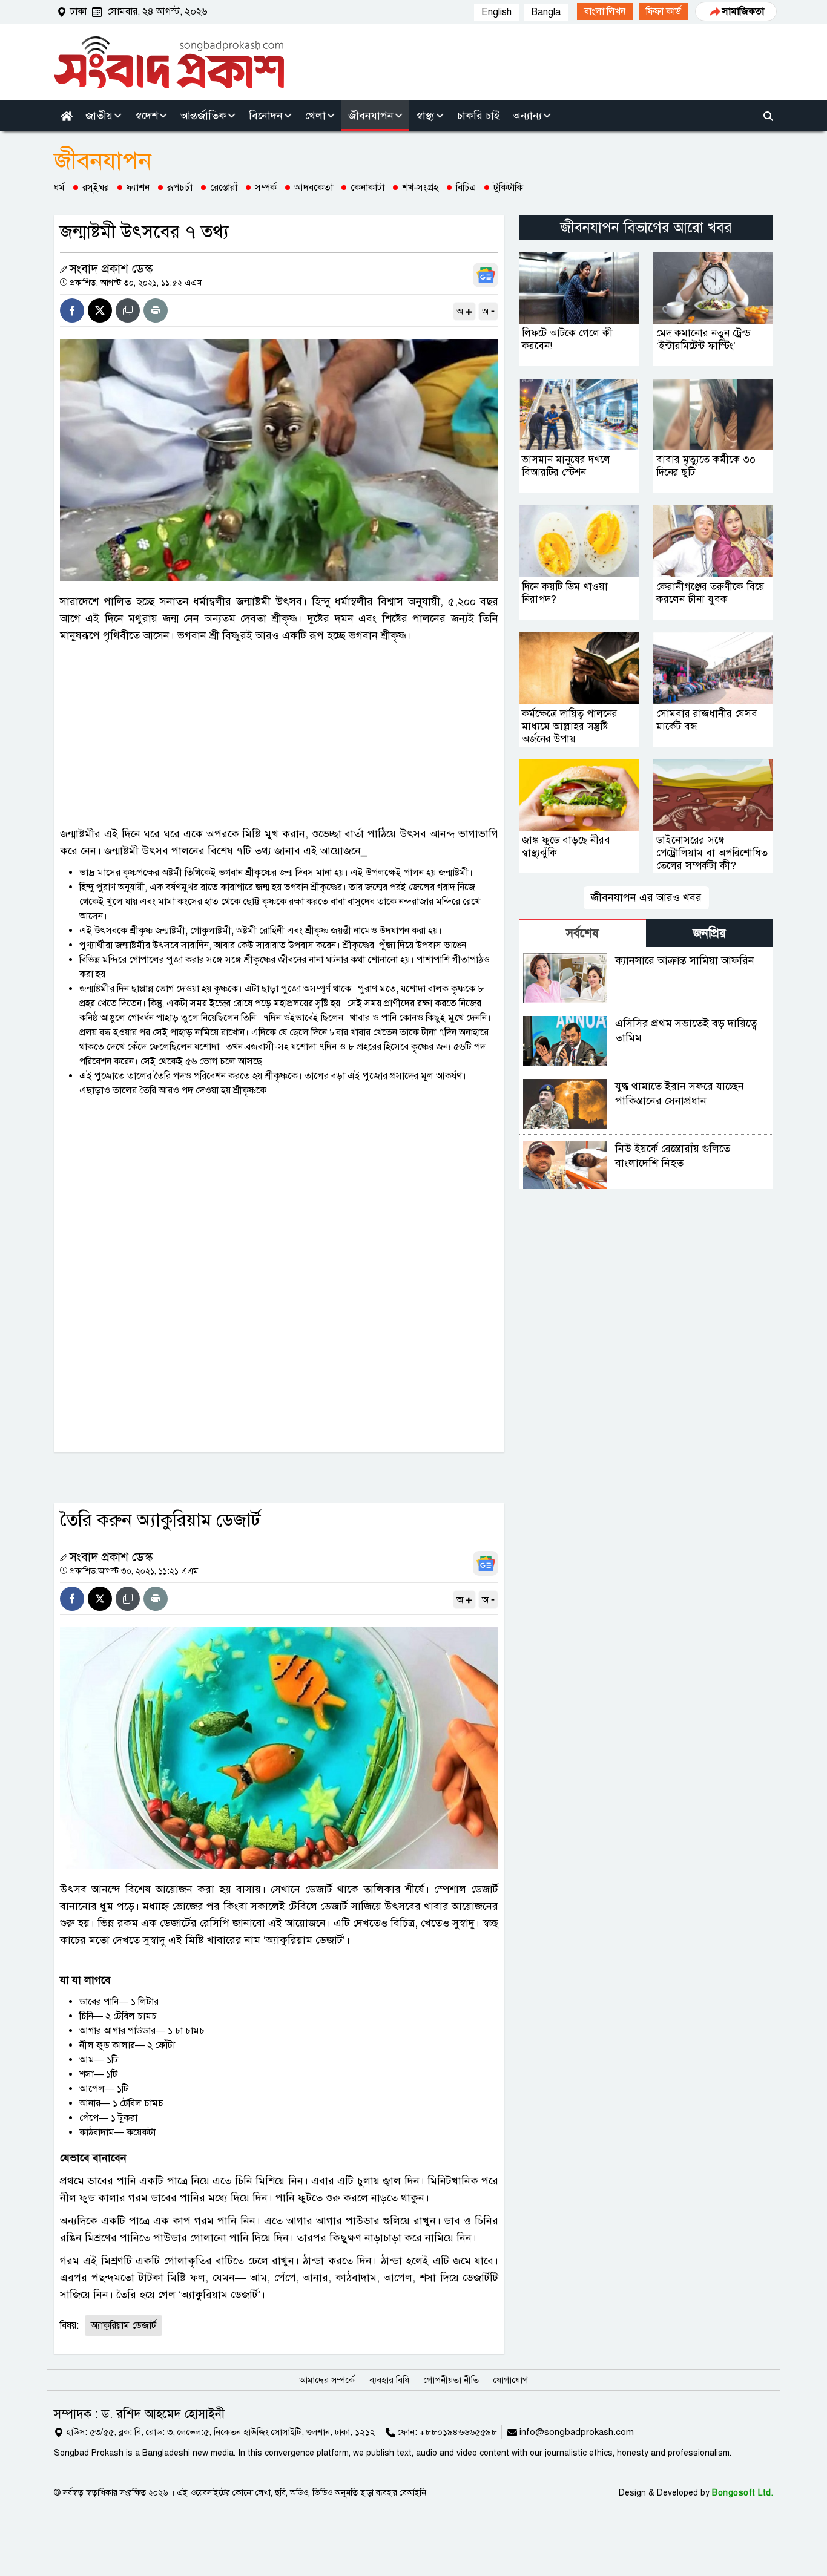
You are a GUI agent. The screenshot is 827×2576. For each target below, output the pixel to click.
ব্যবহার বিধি (389, 2380)
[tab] (582, 933)
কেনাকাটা (367, 188)
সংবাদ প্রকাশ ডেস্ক (111, 269)
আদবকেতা (314, 188)
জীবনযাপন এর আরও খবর (646, 897)
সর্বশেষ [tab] (582, 933)
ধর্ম (59, 188)
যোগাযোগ (511, 2380)
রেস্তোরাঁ (224, 188)
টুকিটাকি (508, 188)
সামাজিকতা (743, 11)
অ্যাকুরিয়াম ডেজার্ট (124, 2325)
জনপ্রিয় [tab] (710, 933)
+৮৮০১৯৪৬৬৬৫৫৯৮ (458, 2432)
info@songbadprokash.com (577, 2432)
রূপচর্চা (180, 188)
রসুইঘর (96, 188)
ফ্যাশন (138, 188)
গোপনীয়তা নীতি (451, 2380)
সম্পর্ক (266, 188)
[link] (605, 11)
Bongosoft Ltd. (743, 2493)
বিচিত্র (466, 188)
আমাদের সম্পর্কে (327, 2380)
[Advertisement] (279, 735)
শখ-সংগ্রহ (420, 188)
